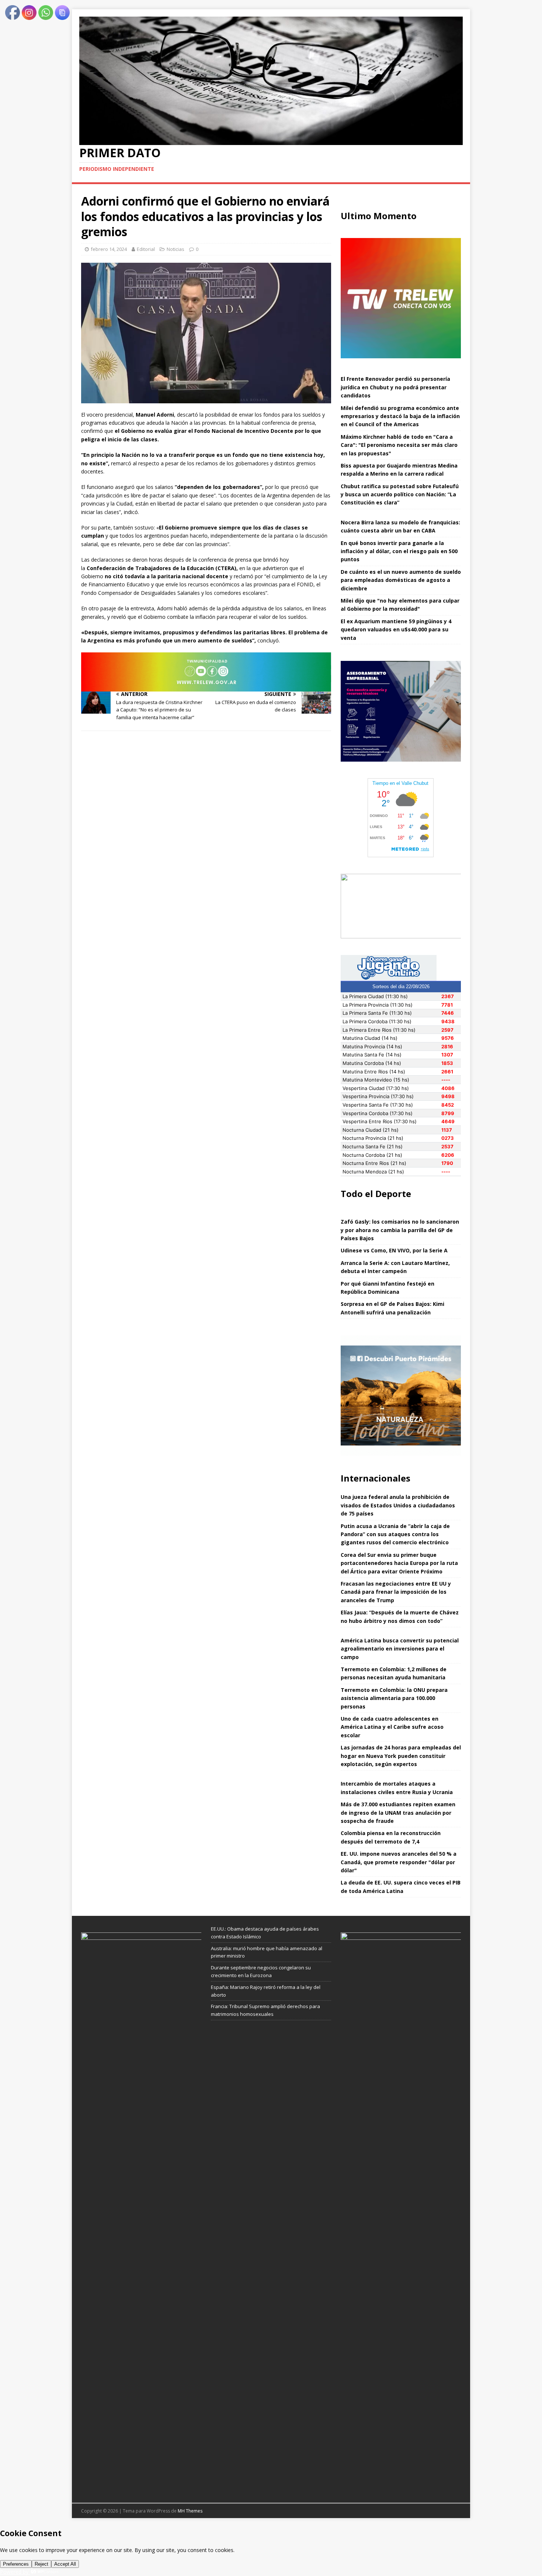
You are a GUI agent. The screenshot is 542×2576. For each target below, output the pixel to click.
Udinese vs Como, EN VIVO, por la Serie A (394, 1250)
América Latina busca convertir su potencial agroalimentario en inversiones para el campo (400, 1649)
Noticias (176, 249)
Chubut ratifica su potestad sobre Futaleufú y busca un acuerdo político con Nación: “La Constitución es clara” (400, 494)
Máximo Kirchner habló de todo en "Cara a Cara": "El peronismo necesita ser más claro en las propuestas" (399, 445)
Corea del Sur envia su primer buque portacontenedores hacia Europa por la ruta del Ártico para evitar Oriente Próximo (399, 1563)
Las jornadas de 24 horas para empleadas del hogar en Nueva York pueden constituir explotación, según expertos (401, 1756)
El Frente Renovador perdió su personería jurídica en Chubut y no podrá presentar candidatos (395, 387)
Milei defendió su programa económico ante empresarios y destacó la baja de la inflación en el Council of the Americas (400, 416)
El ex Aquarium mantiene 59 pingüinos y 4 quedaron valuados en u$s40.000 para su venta (396, 630)
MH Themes (190, 2511)
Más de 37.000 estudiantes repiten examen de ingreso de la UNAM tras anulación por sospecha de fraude (398, 1813)
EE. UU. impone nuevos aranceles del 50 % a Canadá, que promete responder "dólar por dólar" (399, 1862)
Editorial (146, 249)
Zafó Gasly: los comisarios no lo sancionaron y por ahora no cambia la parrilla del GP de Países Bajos (400, 1230)
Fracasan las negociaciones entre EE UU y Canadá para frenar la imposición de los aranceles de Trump (396, 1592)
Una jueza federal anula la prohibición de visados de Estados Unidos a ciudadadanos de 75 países (398, 1505)
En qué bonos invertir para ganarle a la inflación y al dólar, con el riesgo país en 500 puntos (399, 551)
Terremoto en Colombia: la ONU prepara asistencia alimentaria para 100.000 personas (394, 1698)
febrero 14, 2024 (109, 249)
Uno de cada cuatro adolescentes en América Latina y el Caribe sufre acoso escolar (392, 1727)
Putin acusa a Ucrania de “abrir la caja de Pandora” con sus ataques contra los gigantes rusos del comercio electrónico (395, 1534)
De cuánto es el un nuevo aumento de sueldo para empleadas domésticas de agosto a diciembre (401, 580)
